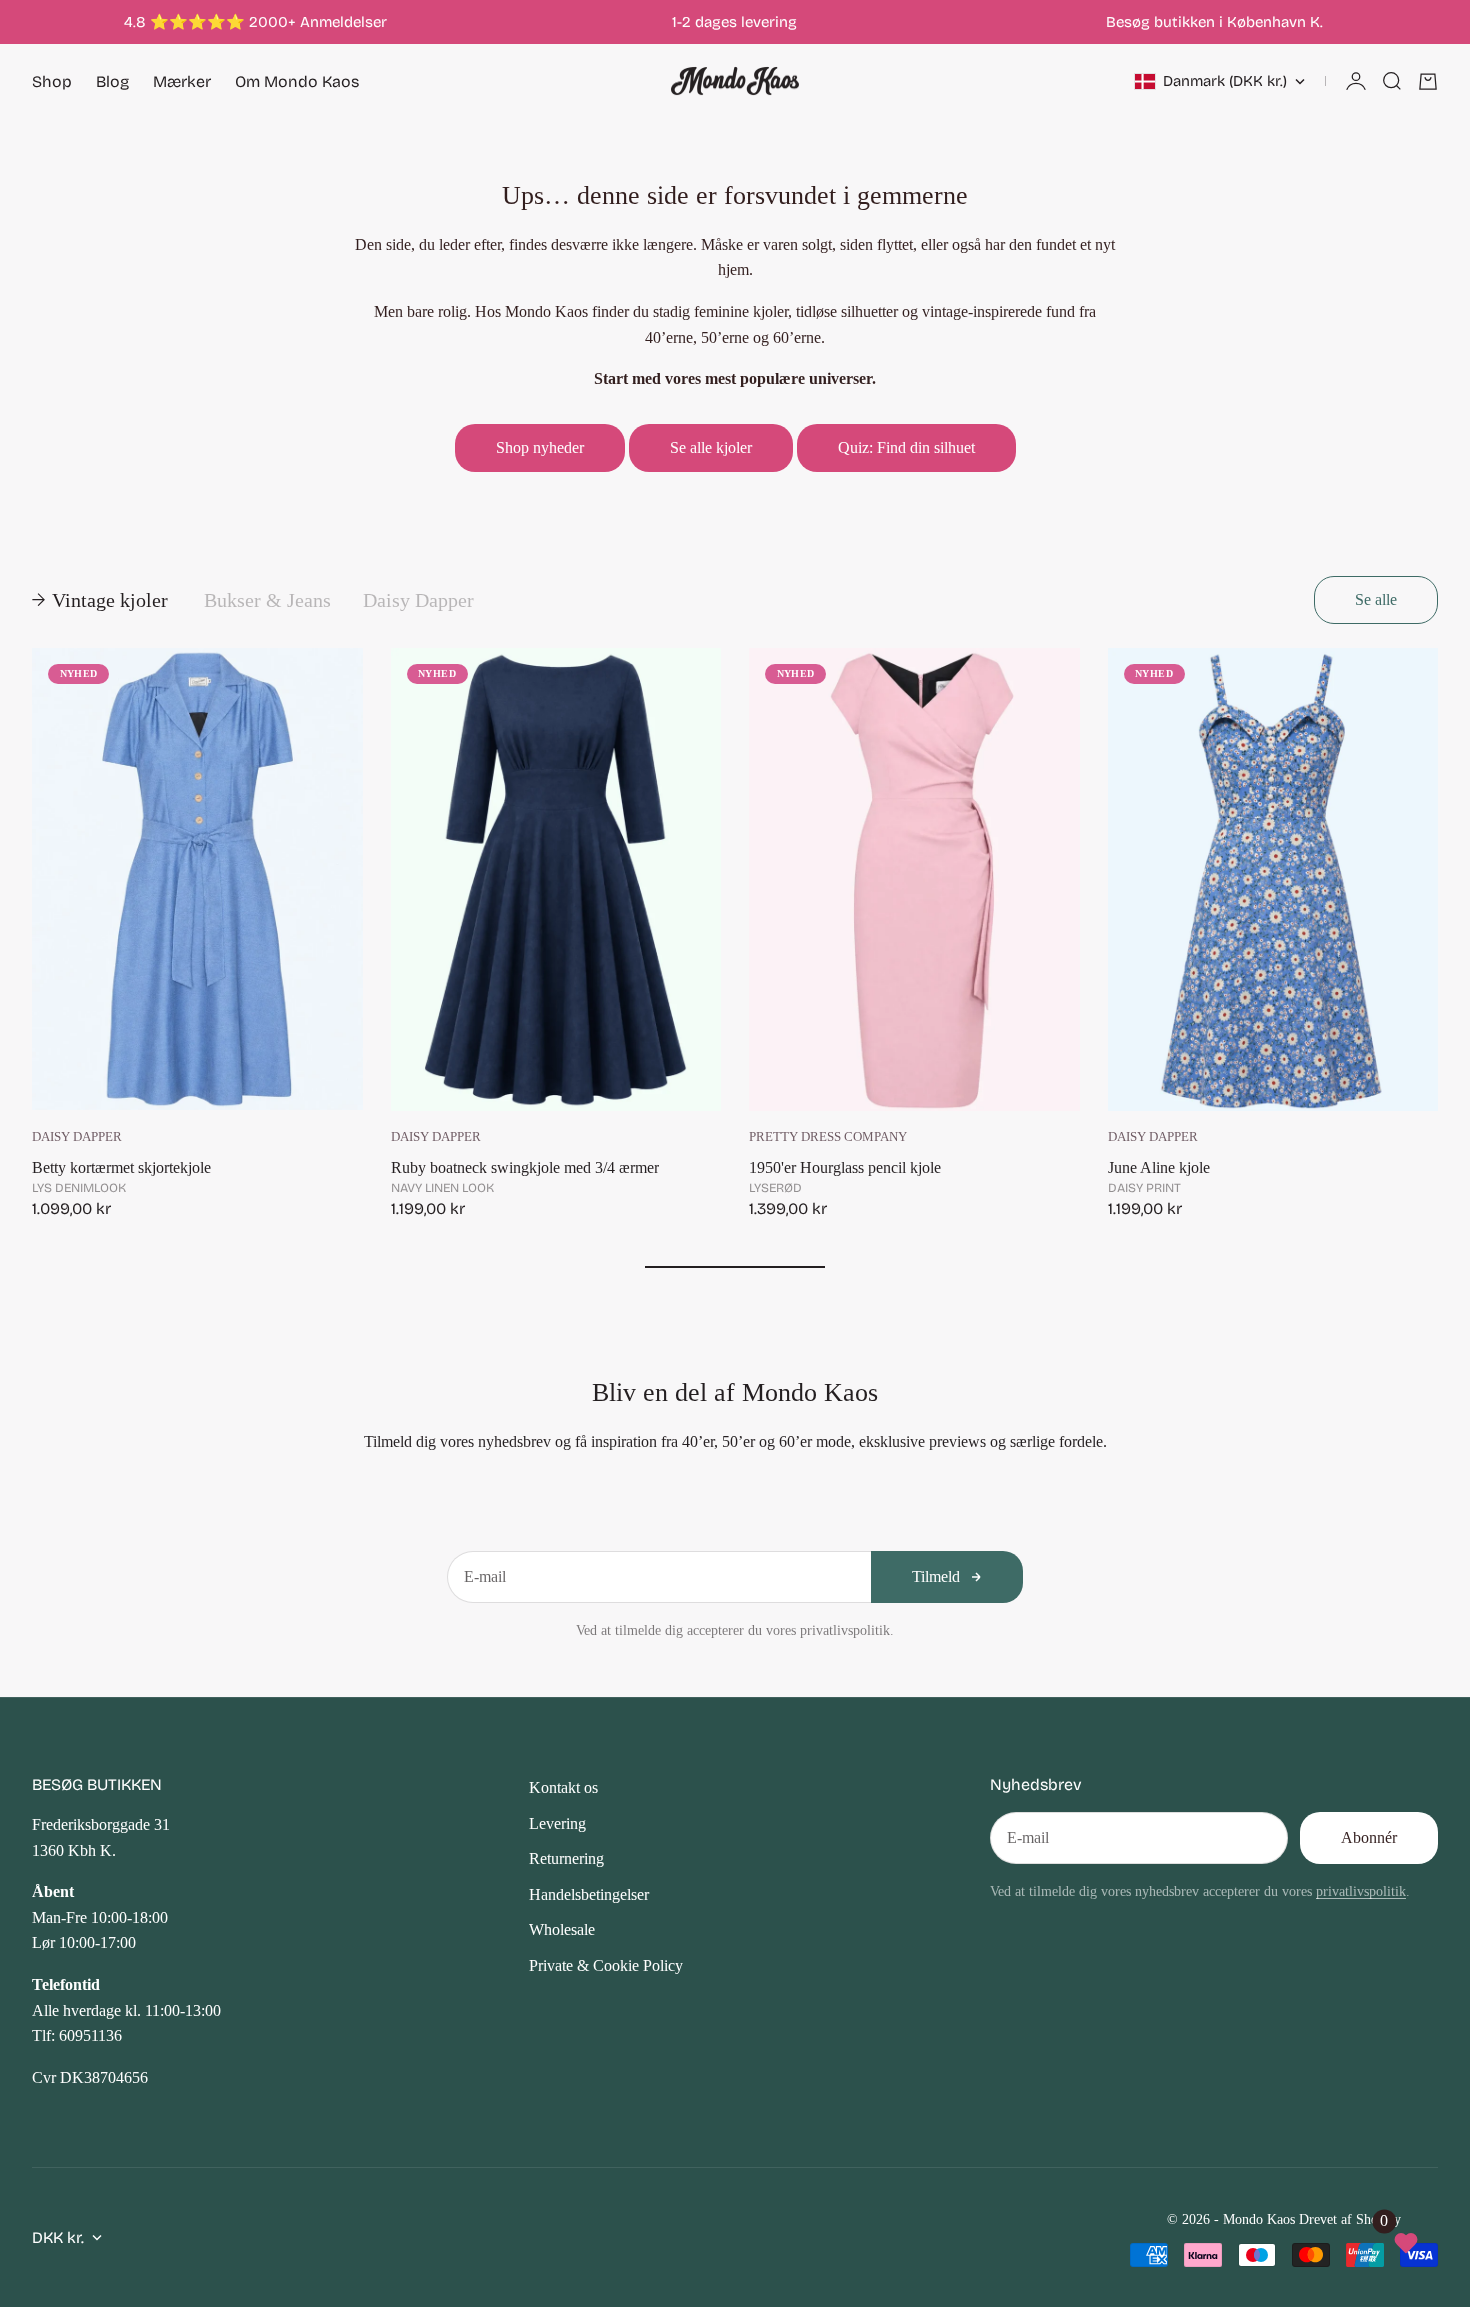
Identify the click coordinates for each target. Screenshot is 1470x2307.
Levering (557, 1823)
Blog (112, 81)
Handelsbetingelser (589, 1894)
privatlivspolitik (1361, 1891)
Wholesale (562, 1929)
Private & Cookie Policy (606, 1965)
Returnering (566, 1858)
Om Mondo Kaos (297, 81)
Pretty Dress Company (828, 1137)
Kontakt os (563, 1787)
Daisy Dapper (77, 1137)
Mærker (182, 81)
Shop (52, 81)
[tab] (102, 600)
